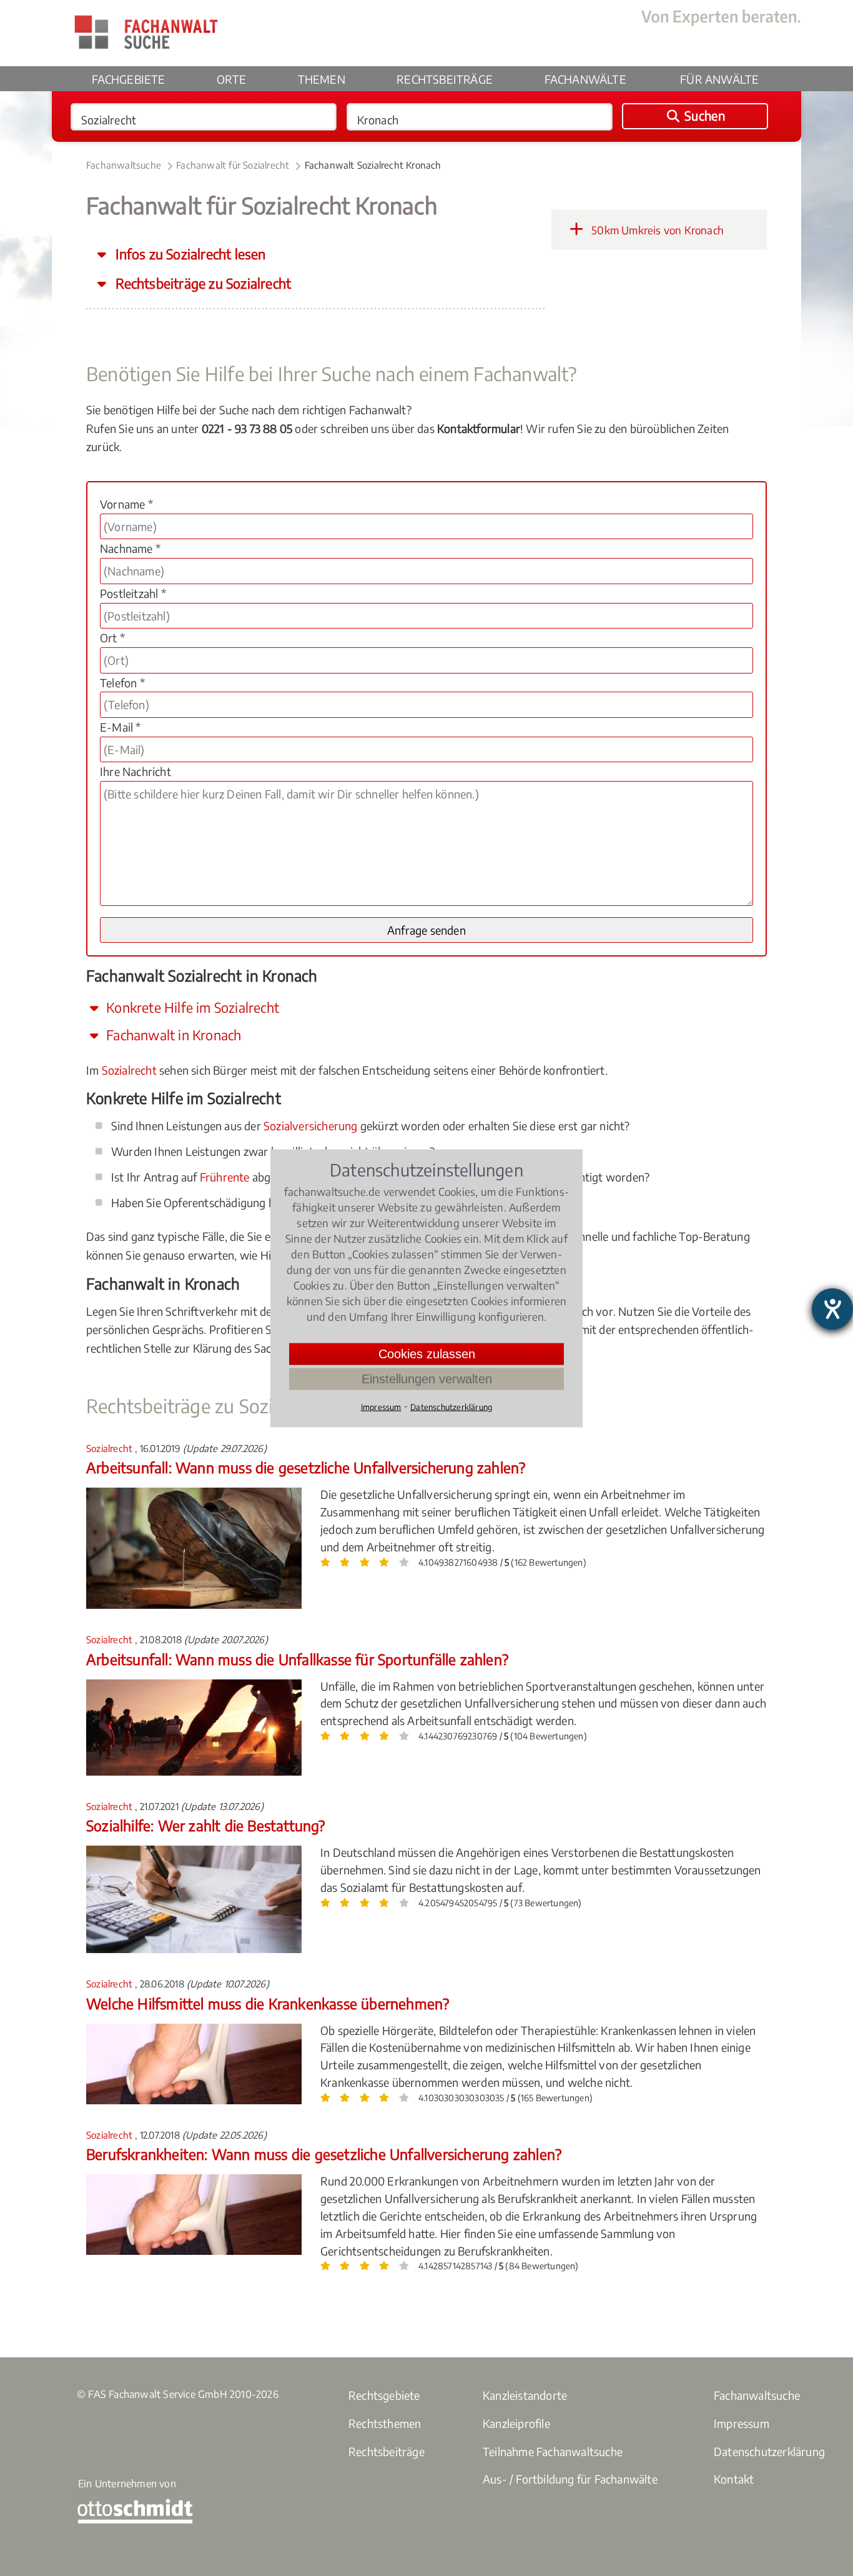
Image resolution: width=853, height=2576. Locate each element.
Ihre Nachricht (136, 771)
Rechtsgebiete (384, 2395)
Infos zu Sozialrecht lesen (189, 254)
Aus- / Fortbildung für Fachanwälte (570, 2479)
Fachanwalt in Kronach (172, 1035)
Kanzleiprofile (516, 2423)
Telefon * (122, 683)
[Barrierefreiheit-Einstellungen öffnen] (832, 1309)
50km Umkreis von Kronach (656, 230)
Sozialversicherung (311, 1126)
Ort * (112, 638)
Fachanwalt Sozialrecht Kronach (373, 165)
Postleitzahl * (133, 593)
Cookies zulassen (427, 1353)
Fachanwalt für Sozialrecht (233, 165)
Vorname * (126, 504)
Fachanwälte (585, 79)
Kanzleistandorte (525, 2395)
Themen (322, 79)
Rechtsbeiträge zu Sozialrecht (202, 283)
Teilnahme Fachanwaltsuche (553, 2451)
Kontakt (734, 2479)
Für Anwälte (719, 79)
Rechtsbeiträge (445, 79)
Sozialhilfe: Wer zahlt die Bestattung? (206, 1825)
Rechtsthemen (385, 2423)
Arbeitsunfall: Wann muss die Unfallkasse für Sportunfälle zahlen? (297, 1659)
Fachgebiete (129, 79)
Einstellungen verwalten (427, 1378)
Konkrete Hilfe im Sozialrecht (191, 1007)
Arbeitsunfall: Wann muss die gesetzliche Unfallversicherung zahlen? (306, 1467)
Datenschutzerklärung (769, 2451)
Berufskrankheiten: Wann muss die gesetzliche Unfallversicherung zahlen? (324, 2154)
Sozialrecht (129, 1070)
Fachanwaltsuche (124, 165)
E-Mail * (121, 727)
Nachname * (130, 548)
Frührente (225, 1177)
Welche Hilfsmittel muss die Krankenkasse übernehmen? (268, 2003)
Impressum (742, 2423)
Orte (231, 79)
